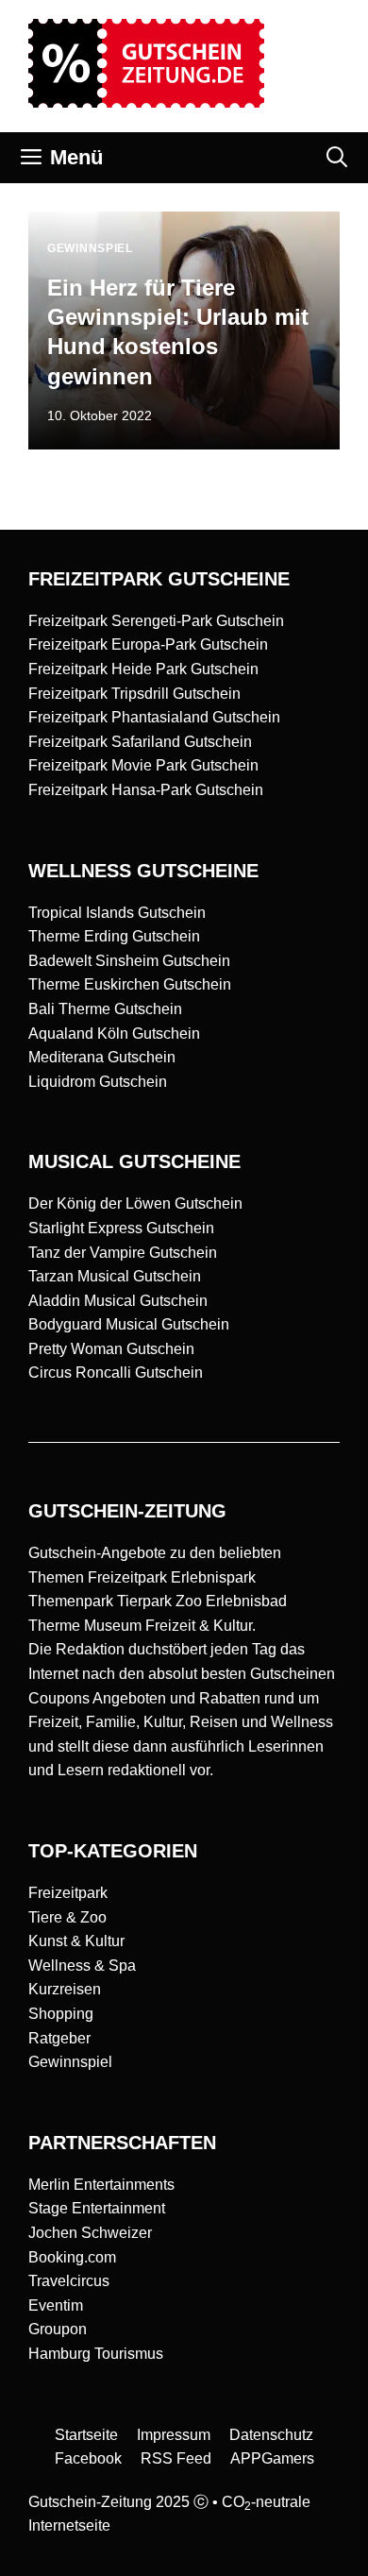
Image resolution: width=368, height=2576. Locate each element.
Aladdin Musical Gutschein (118, 1301)
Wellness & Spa (82, 1966)
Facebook (88, 2458)
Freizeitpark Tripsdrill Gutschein (134, 694)
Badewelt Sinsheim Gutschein (129, 961)
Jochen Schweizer (90, 2233)
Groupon (58, 2329)
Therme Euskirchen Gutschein (130, 984)
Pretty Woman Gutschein (111, 1349)
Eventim (56, 2305)
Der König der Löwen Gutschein (135, 1203)
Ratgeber (59, 2038)
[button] (337, 158)
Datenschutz (271, 2435)
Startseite (86, 2435)
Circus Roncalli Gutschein (116, 1373)
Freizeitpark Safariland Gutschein (140, 742)
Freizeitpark (68, 1893)
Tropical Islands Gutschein (117, 913)
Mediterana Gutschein (102, 1057)
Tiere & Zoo (67, 1917)
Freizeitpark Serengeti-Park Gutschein (156, 621)
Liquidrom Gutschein (98, 1082)
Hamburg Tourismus (96, 2354)
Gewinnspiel (70, 2062)
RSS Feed (176, 2458)
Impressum (174, 2435)
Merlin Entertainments (101, 2185)
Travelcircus (69, 2281)
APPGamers (272, 2458)
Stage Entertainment (97, 2208)
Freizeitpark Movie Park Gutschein (143, 765)
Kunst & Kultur (76, 1941)
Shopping (61, 2014)
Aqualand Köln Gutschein (114, 1034)
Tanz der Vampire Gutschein (123, 1253)
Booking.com (72, 2257)
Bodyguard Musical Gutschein (129, 1324)
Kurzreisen (65, 1989)
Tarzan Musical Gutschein (115, 1276)
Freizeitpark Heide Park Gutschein (143, 669)
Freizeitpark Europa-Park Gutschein (148, 644)
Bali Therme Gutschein (105, 1009)
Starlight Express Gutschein (121, 1228)
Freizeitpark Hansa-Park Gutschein (146, 790)
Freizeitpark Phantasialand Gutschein (154, 717)
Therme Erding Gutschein (114, 936)
